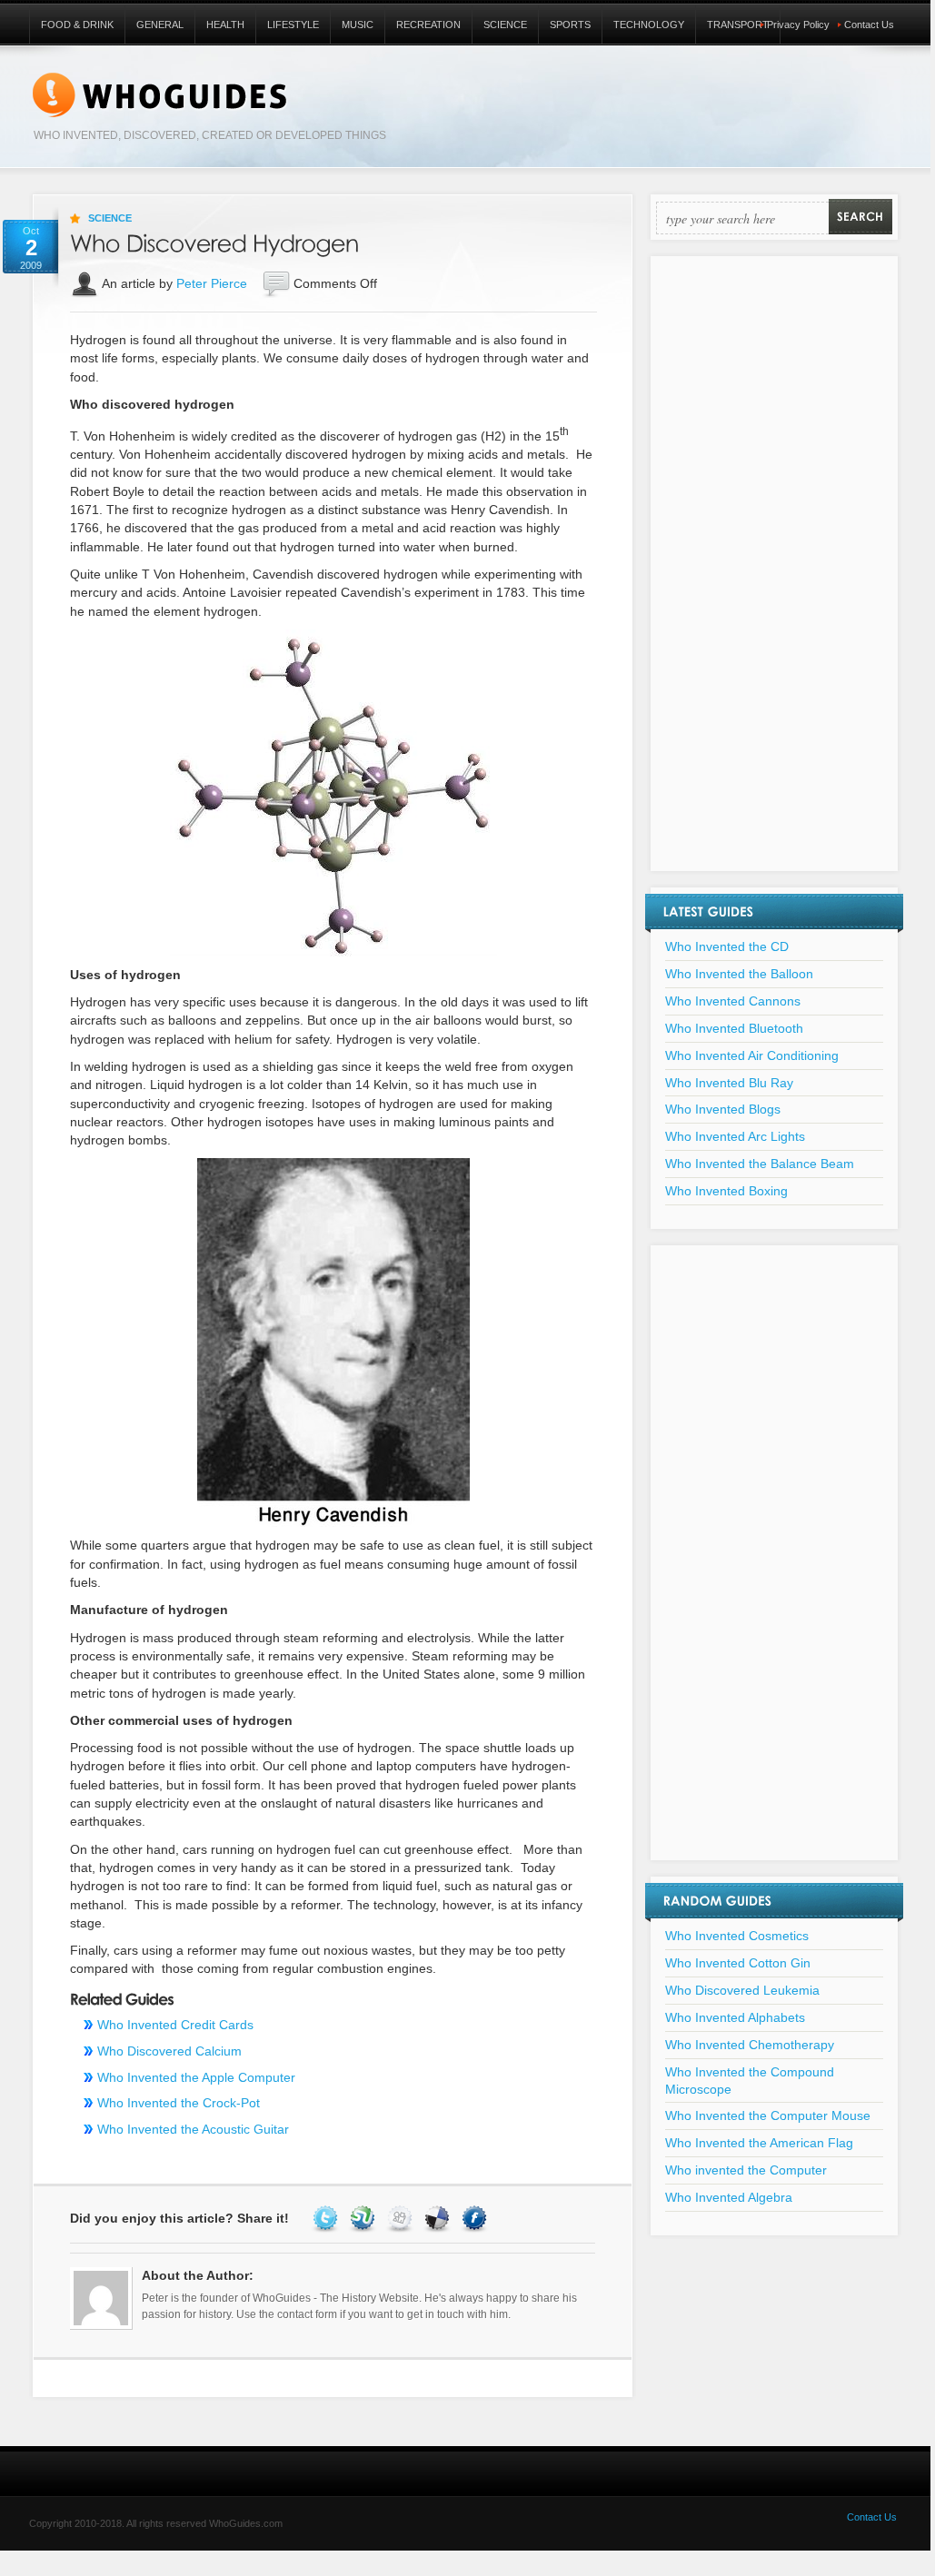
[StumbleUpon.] (365, 2218)
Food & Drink (77, 25)
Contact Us (869, 25)
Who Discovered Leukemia (742, 1990)
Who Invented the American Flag (759, 2143)
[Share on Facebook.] (477, 2218)
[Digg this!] (402, 2218)
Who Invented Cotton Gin (738, 1963)
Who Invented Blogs (723, 1109)
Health (225, 25)
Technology (649, 25)
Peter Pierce (212, 283)
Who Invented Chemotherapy (750, 2045)
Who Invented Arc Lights (735, 1136)
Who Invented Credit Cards (175, 2025)
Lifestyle (293, 25)
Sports (570, 25)
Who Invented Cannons (733, 1001)
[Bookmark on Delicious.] (439, 2218)
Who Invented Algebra (729, 2197)
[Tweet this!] (328, 2218)
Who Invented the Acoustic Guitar (193, 2129)
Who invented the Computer (746, 2170)
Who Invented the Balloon (739, 974)
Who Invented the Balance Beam (760, 1164)
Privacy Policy (798, 25)
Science (505, 25)
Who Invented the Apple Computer (196, 2077)
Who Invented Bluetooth (734, 1028)
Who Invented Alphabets (735, 2017)
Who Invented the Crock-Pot (179, 2103)
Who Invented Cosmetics (737, 1936)
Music (358, 25)
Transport (738, 25)
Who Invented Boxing (726, 1191)
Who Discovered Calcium (169, 2051)
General (160, 25)
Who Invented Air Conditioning (752, 1055)
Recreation (428, 25)
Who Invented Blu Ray (729, 1083)
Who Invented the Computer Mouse (768, 2115)
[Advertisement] (774, 575)
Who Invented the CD (727, 946)
